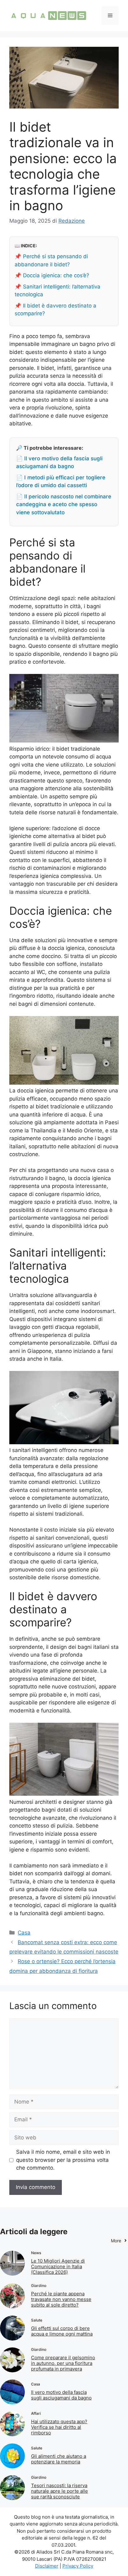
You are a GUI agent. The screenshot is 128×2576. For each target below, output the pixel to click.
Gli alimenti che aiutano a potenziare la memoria (59, 2459)
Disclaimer (47, 2566)
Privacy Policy (78, 2566)
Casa (24, 1933)
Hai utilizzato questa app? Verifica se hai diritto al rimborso (59, 2427)
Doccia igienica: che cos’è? (56, 275)
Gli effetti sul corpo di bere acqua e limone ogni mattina (62, 2331)
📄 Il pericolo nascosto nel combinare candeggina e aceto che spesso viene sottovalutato (64, 504)
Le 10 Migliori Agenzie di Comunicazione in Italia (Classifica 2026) (58, 2266)
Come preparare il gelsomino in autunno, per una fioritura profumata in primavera (63, 2363)
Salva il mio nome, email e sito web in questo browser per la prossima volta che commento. (63, 2160)
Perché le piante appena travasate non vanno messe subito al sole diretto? (61, 2299)
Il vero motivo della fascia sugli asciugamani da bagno (61, 2395)
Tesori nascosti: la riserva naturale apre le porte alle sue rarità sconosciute (59, 2491)
